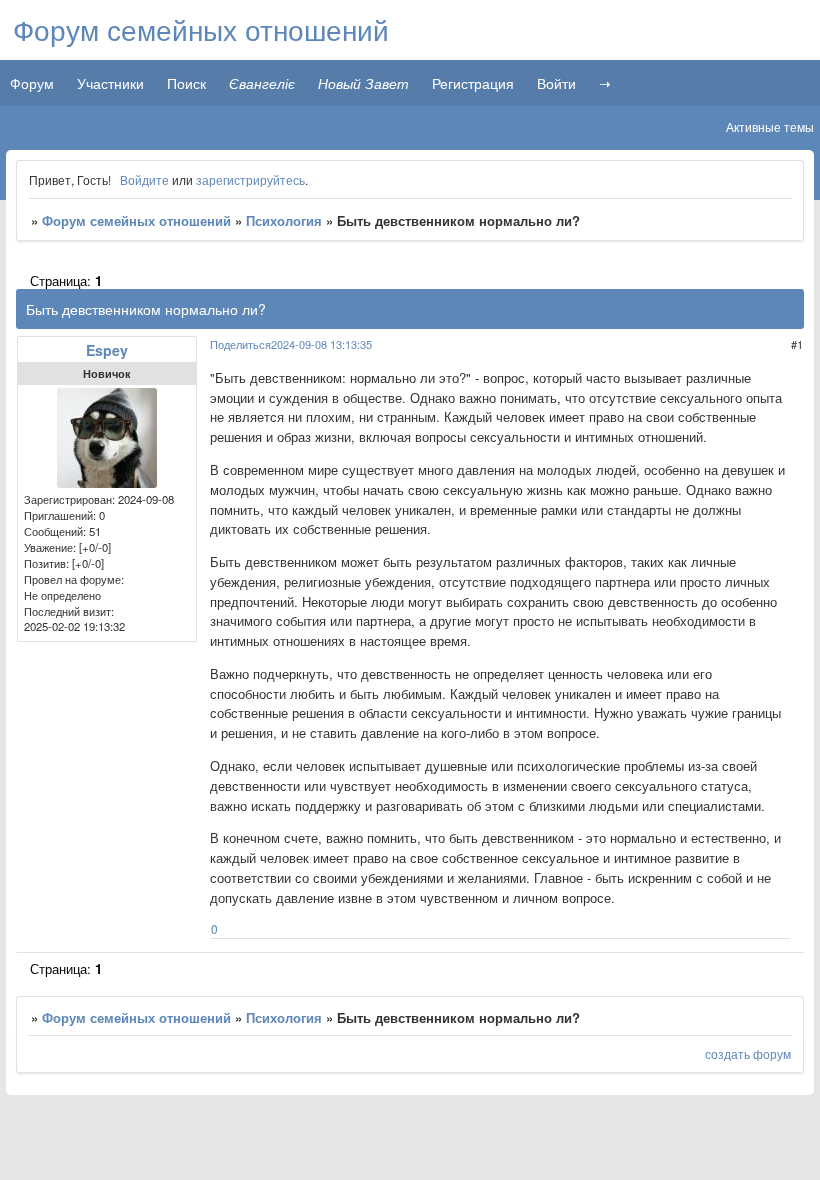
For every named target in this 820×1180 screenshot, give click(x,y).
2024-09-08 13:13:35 (321, 344)
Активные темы (770, 126)
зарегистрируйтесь (250, 179)
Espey (107, 350)
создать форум (748, 1053)
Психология (284, 220)
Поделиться (240, 344)
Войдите (144, 179)
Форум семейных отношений (136, 220)
